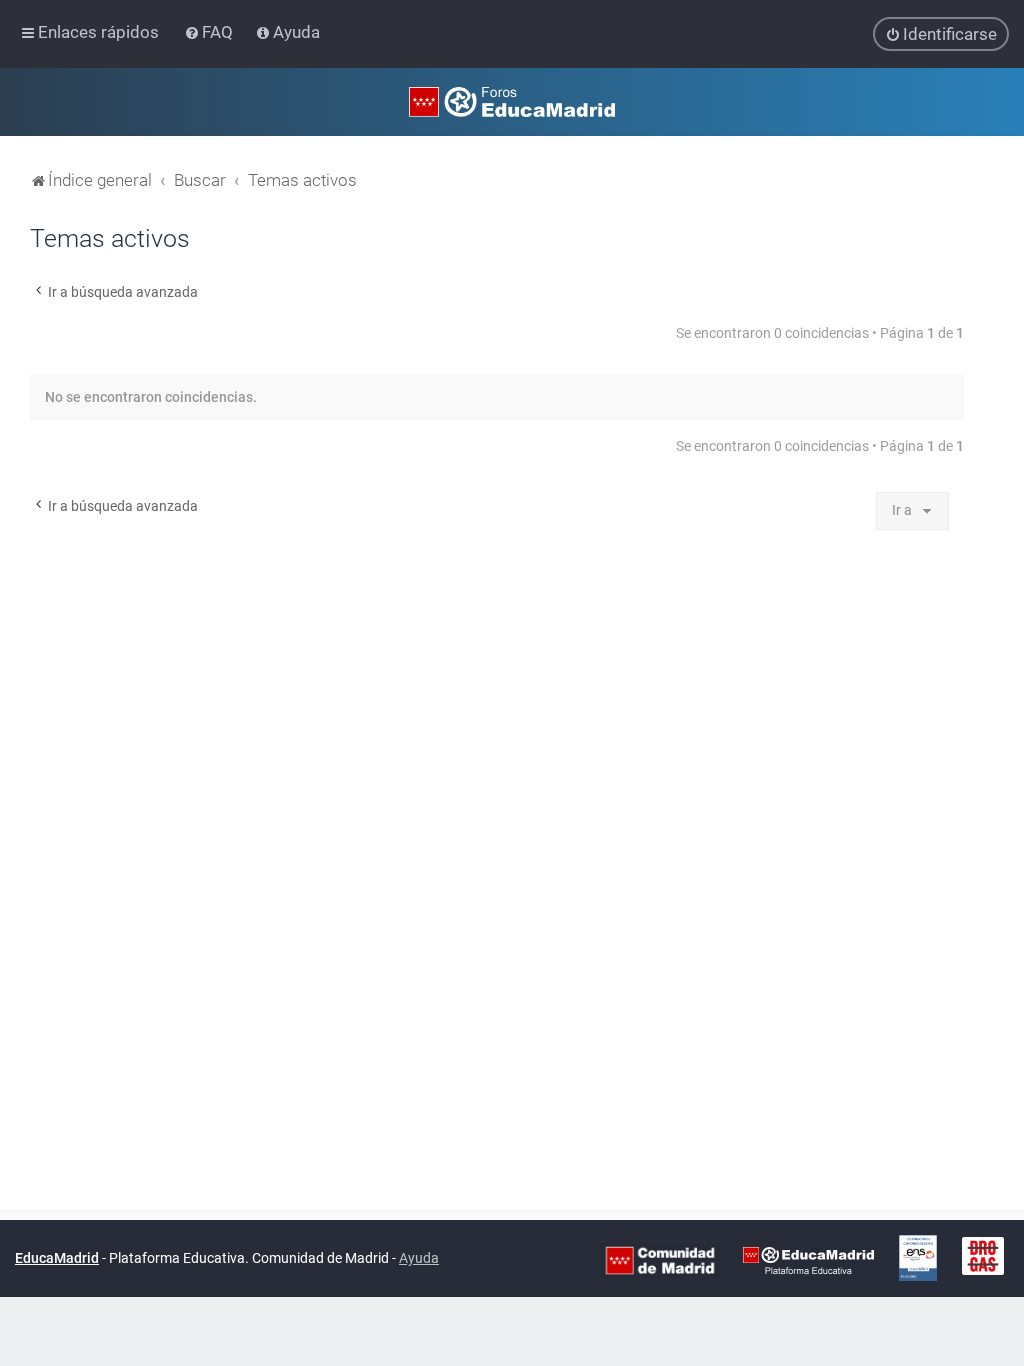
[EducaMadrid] (808, 1259)
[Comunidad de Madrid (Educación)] (660, 1259)
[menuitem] (210, 32)
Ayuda (419, 1258)
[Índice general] (512, 102)
